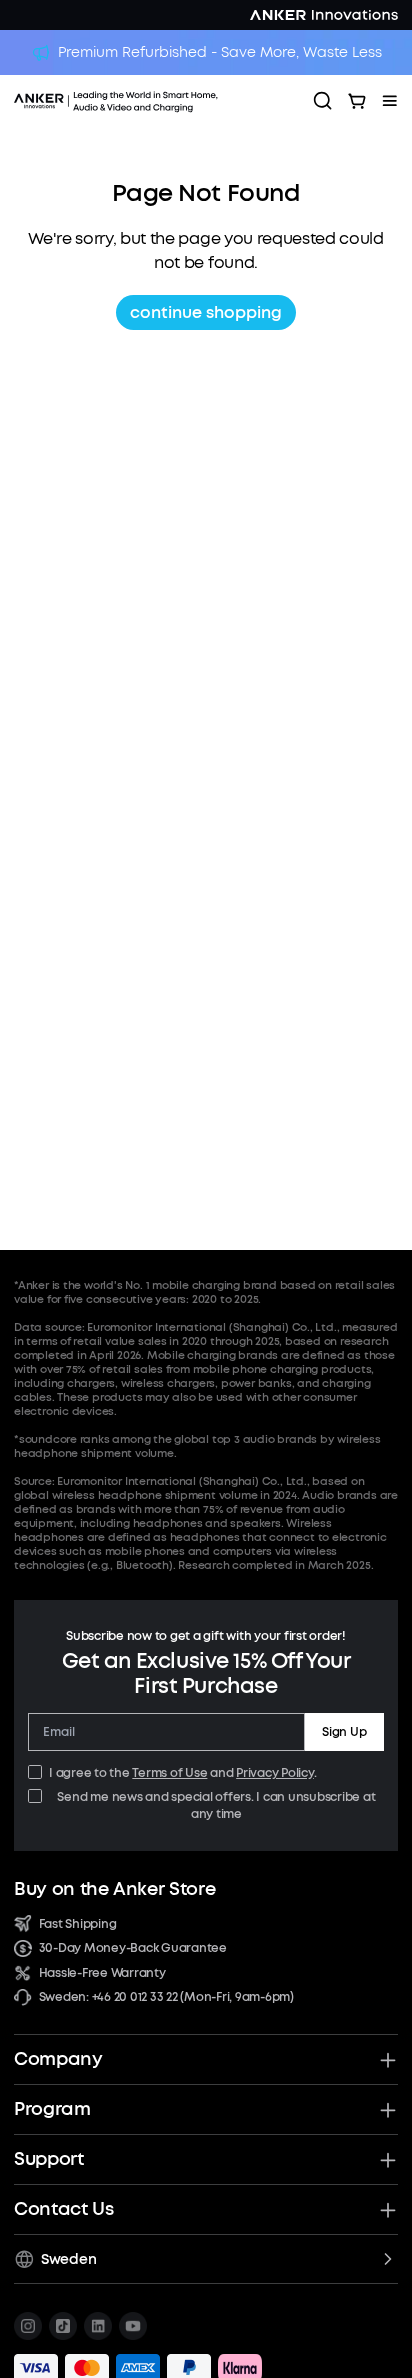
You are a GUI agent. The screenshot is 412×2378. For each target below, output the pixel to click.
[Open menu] (390, 101)
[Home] (156, 101)
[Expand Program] (388, 2110)
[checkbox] (35, 1772)
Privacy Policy (275, 1773)
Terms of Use (169, 1773)
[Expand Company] (388, 2060)
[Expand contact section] (388, 2210)
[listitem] (28, 2326)
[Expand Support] (388, 2160)
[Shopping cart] (357, 101)
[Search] (323, 101)
